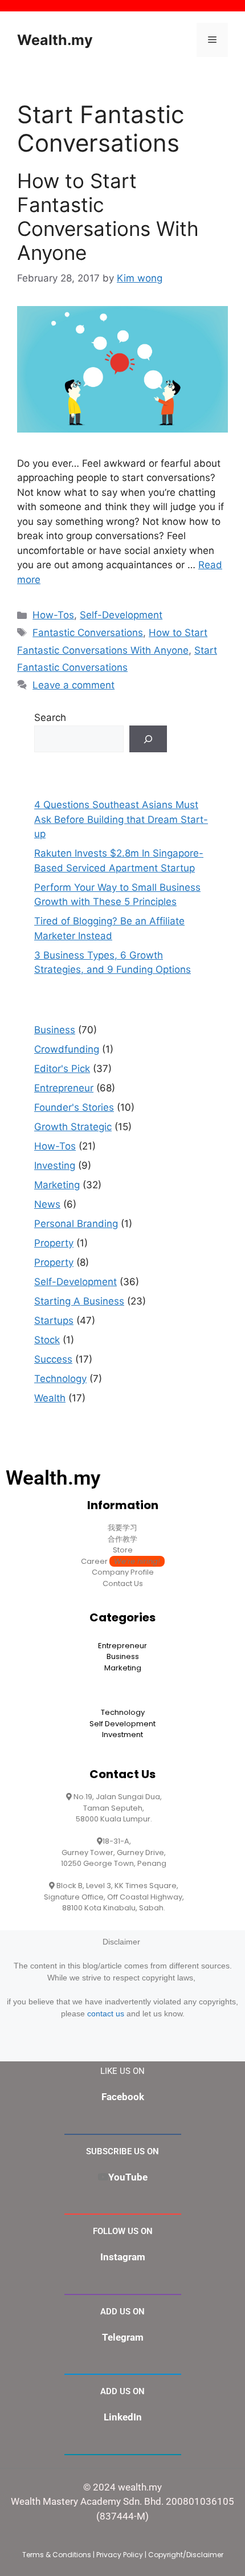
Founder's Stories (74, 1107)
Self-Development (121, 615)
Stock (47, 1340)
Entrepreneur (64, 1088)
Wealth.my (55, 40)
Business (55, 1030)
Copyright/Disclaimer (186, 2555)
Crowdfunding (67, 1049)
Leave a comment (73, 685)
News (47, 1204)
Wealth (50, 1398)
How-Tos (53, 615)
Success (53, 1359)
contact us (106, 2013)
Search (50, 718)
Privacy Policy (120, 2555)
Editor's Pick (62, 1069)
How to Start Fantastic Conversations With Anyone (108, 217)
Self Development (122, 1724)
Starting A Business (79, 1301)
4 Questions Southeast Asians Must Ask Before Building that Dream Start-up (121, 819)
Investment (122, 1735)
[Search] (148, 739)
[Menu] (212, 40)
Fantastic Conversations (88, 633)
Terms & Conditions (57, 2555)
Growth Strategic (73, 1127)
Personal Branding (76, 1224)
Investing (55, 1165)
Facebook (123, 2097)
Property (54, 1243)
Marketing (57, 1185)
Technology (60, 1379)
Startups (54, 1320)
